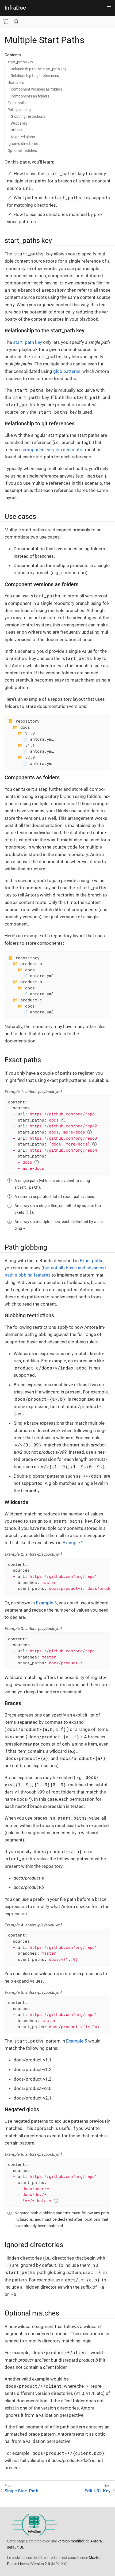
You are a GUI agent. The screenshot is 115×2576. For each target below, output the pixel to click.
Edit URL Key (97, 2491)
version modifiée (71, 2541)
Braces (16, 130)
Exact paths (17, 103)
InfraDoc (15, 8)
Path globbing (19, 110)
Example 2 (73, 1543)
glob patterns (67, 371)
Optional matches (22, 150)
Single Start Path (21, 2491)
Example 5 (77, 2041)
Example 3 (46, 1603)
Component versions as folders (36, 89)
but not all (53, 1268)
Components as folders (30, 96)
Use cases (16, 83)
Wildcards (19, 123)
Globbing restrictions (28, 116)
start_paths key (20, 62)
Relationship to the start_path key (39, 69)
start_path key (28, 342)
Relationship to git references (35, 76)
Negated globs (23, 137)
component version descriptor (53, 450)
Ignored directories (23, 144)
